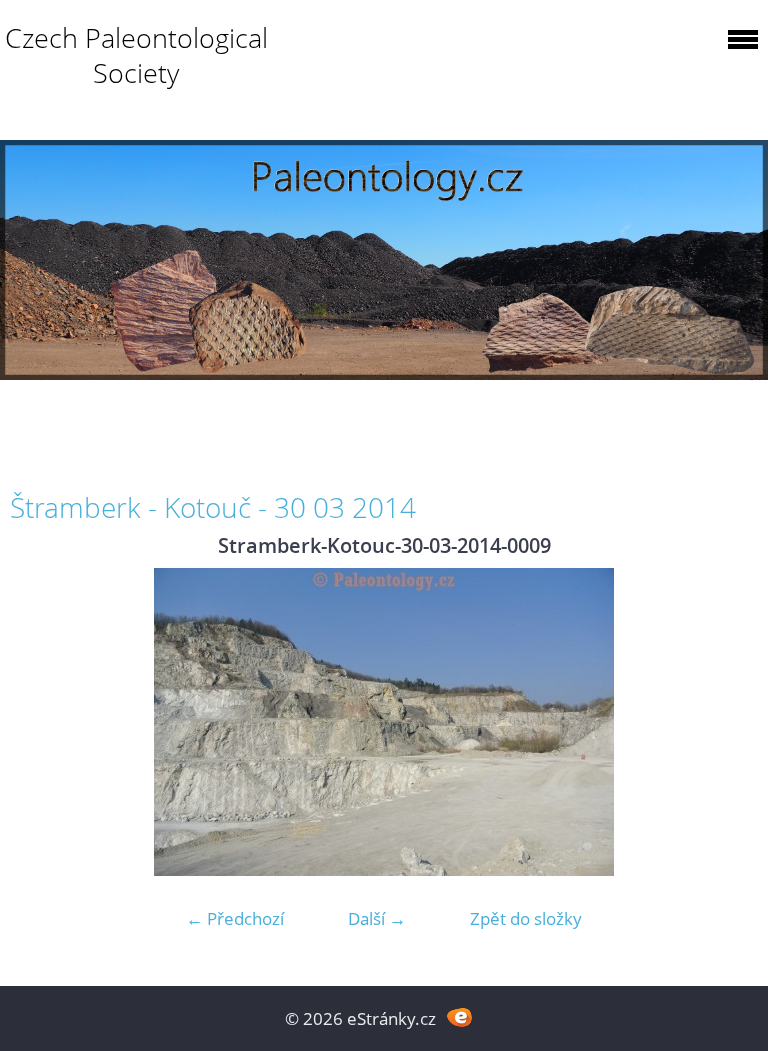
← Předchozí (235, 918)
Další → (377, 918)
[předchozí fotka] (42, 722)
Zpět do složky (526, 918)
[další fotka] (725, 722)
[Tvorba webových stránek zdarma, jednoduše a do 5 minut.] (459, 1016)
